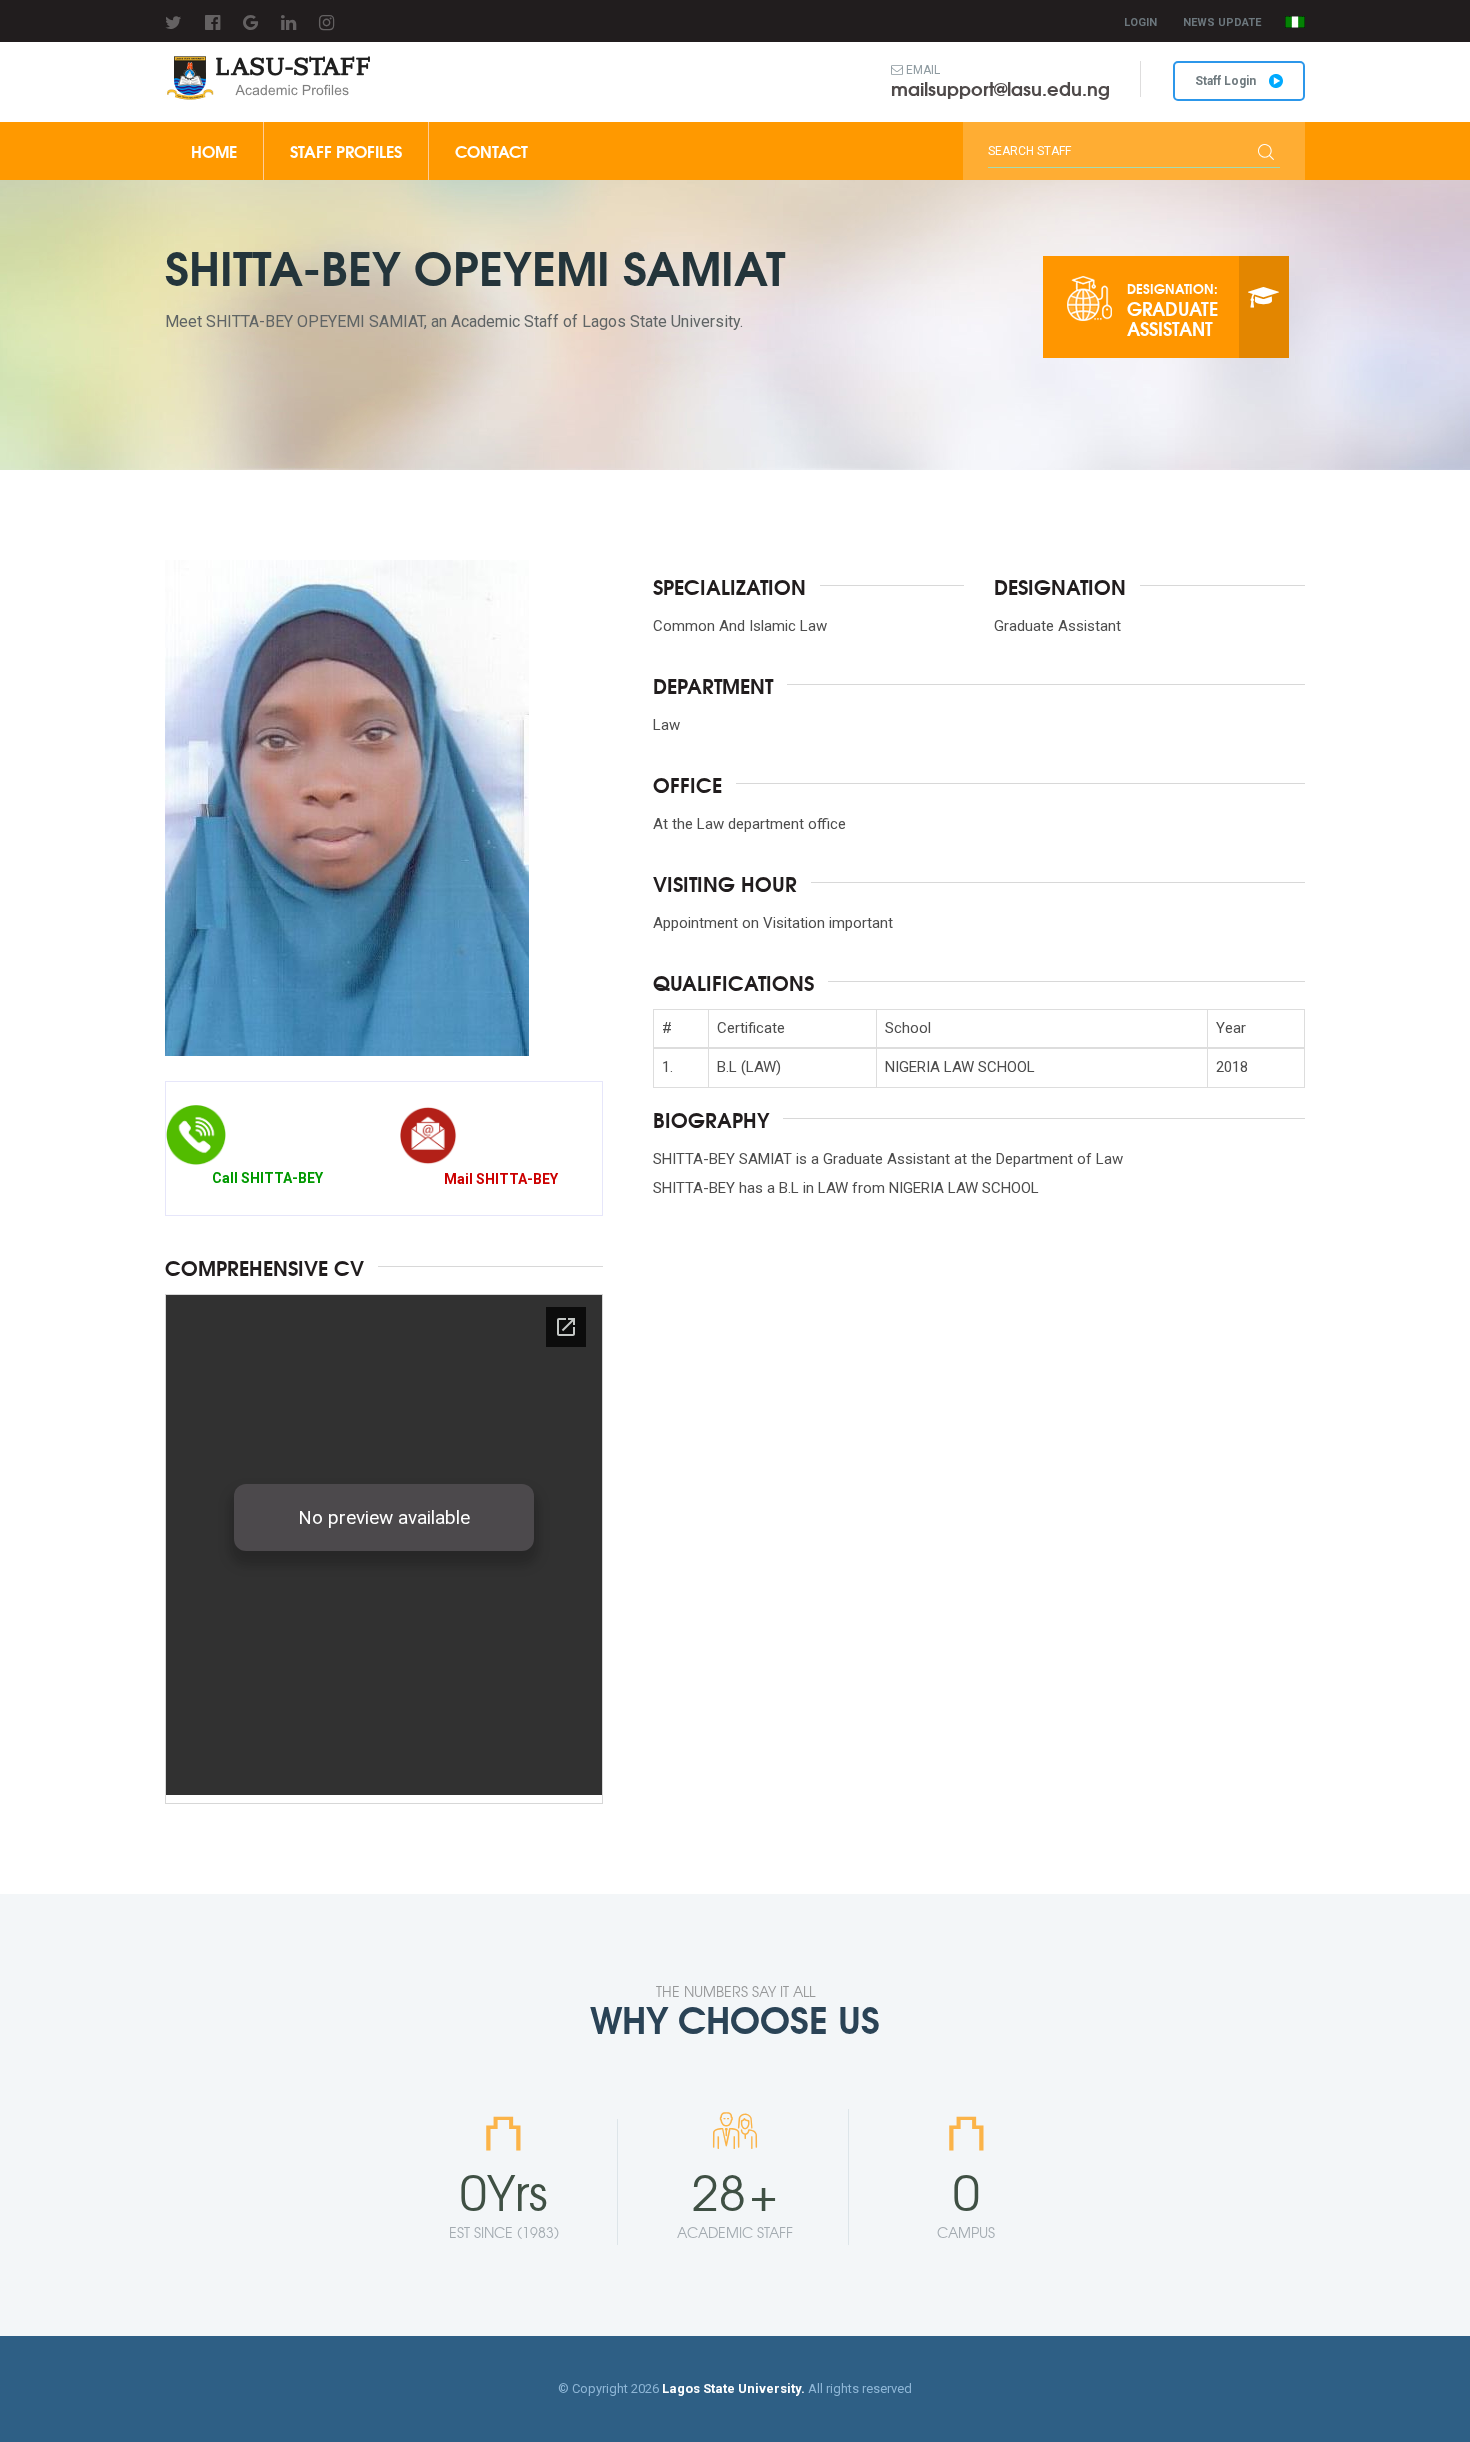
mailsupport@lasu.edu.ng (1000, 88)
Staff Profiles (346, 150)
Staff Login (1227, 81)
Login (1140, 22)
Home (214, 150)
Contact (491, 150)
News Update (1222, 22)
